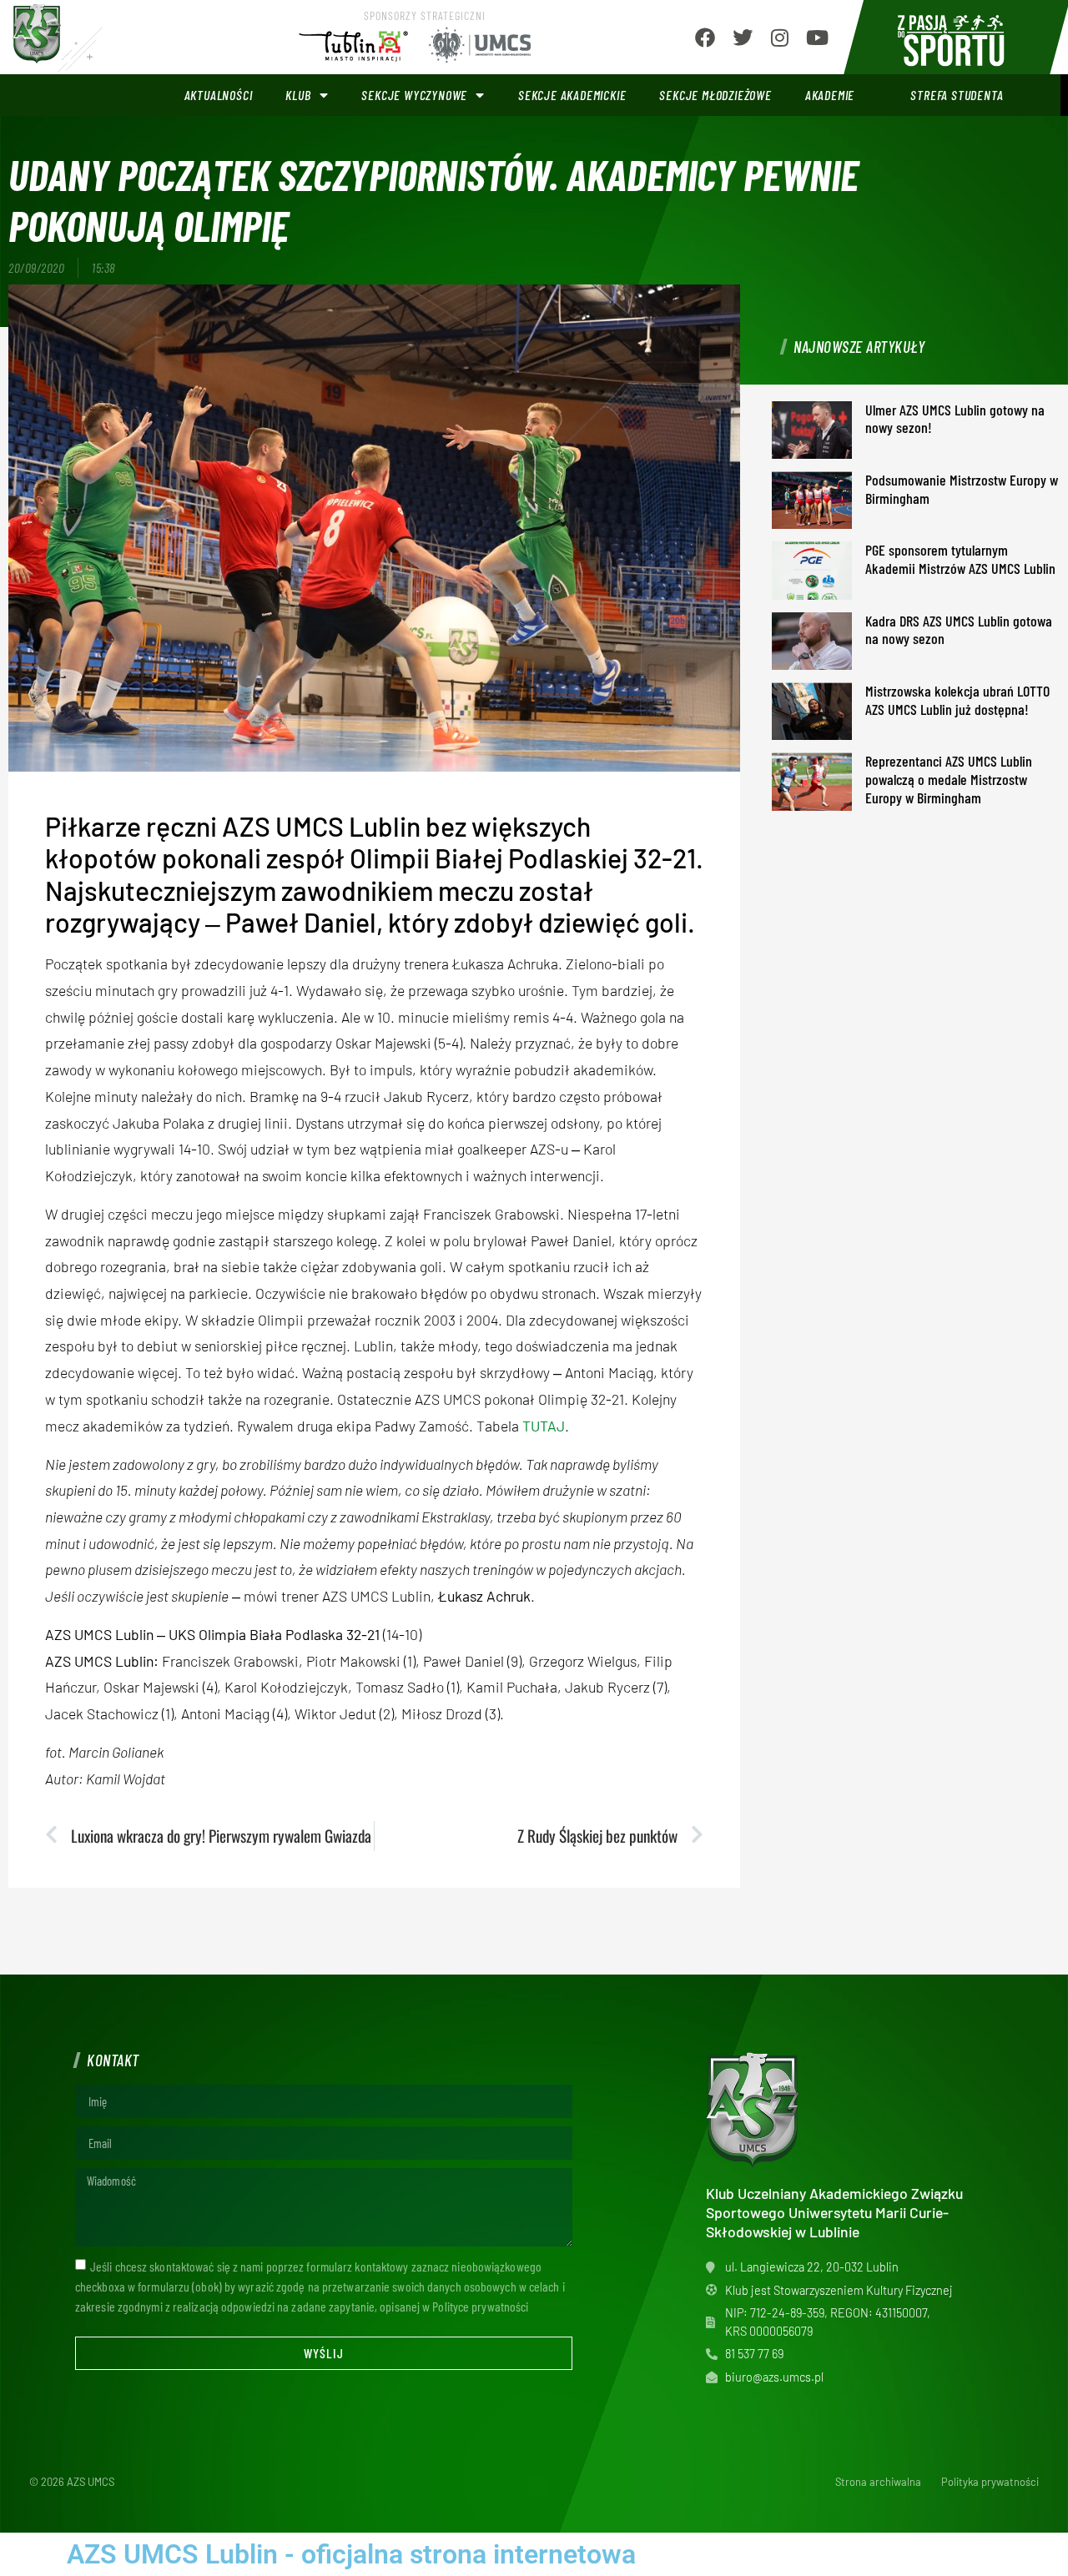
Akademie (830, 95)
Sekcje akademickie (572, 95)
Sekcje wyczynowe (414, 95)
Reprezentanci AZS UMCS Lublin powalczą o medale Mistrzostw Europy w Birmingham (949, 779)
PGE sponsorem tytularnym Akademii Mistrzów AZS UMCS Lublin (960, 559)
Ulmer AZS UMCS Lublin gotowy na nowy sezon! (955, 419)
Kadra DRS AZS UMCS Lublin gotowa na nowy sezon (959, 630)
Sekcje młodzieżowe (715, 95)
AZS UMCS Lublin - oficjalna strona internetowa (351, 2554)
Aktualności (219, 95)
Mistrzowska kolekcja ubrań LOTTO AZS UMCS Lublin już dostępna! (957, 700)
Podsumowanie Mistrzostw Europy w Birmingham (962, 489)
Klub (298, 95)
